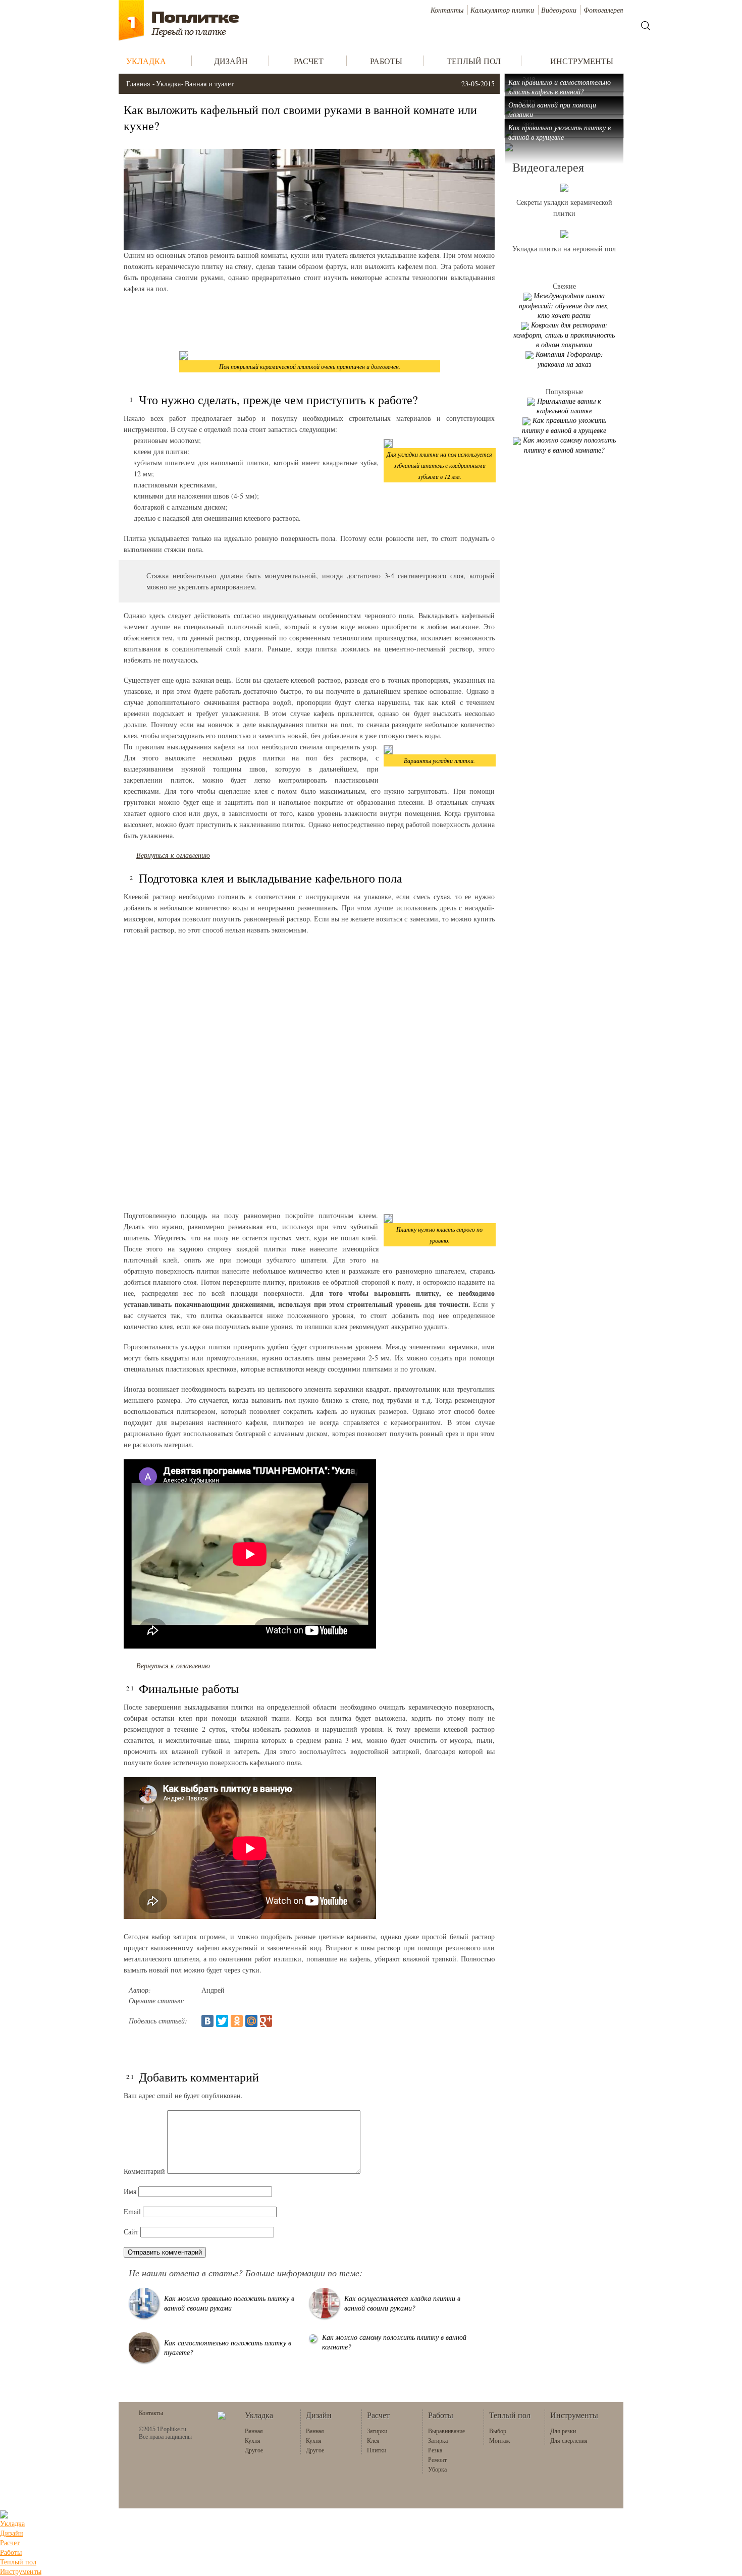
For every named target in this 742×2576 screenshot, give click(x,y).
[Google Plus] (266, 2021)
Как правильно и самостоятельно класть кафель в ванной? (560, 87)
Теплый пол (18, 2562)
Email (132, 2211)
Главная (138, 84)
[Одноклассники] (237, 2021)
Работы (11, 2552)
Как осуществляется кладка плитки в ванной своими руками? (402, 2303)
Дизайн (12, 2533)
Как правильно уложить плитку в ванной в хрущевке (560, 132)
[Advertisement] (309, 322)
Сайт (131, 2232)
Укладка (168, 84)
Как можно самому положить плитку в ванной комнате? (569, 445)
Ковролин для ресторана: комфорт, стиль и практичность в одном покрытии (564, 335)
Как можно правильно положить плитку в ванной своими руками (229, 2303)
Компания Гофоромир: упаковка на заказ (569, 359)
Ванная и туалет (209, 84)
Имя (130, 2191)
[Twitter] (222, 2021)
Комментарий (144, 2171)
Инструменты (21, 2571)
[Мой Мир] (251, 2021)
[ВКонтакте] (207, 2021)
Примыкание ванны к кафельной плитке (569, 406)
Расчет (10, 2542)
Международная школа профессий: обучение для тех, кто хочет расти (564, 305)
